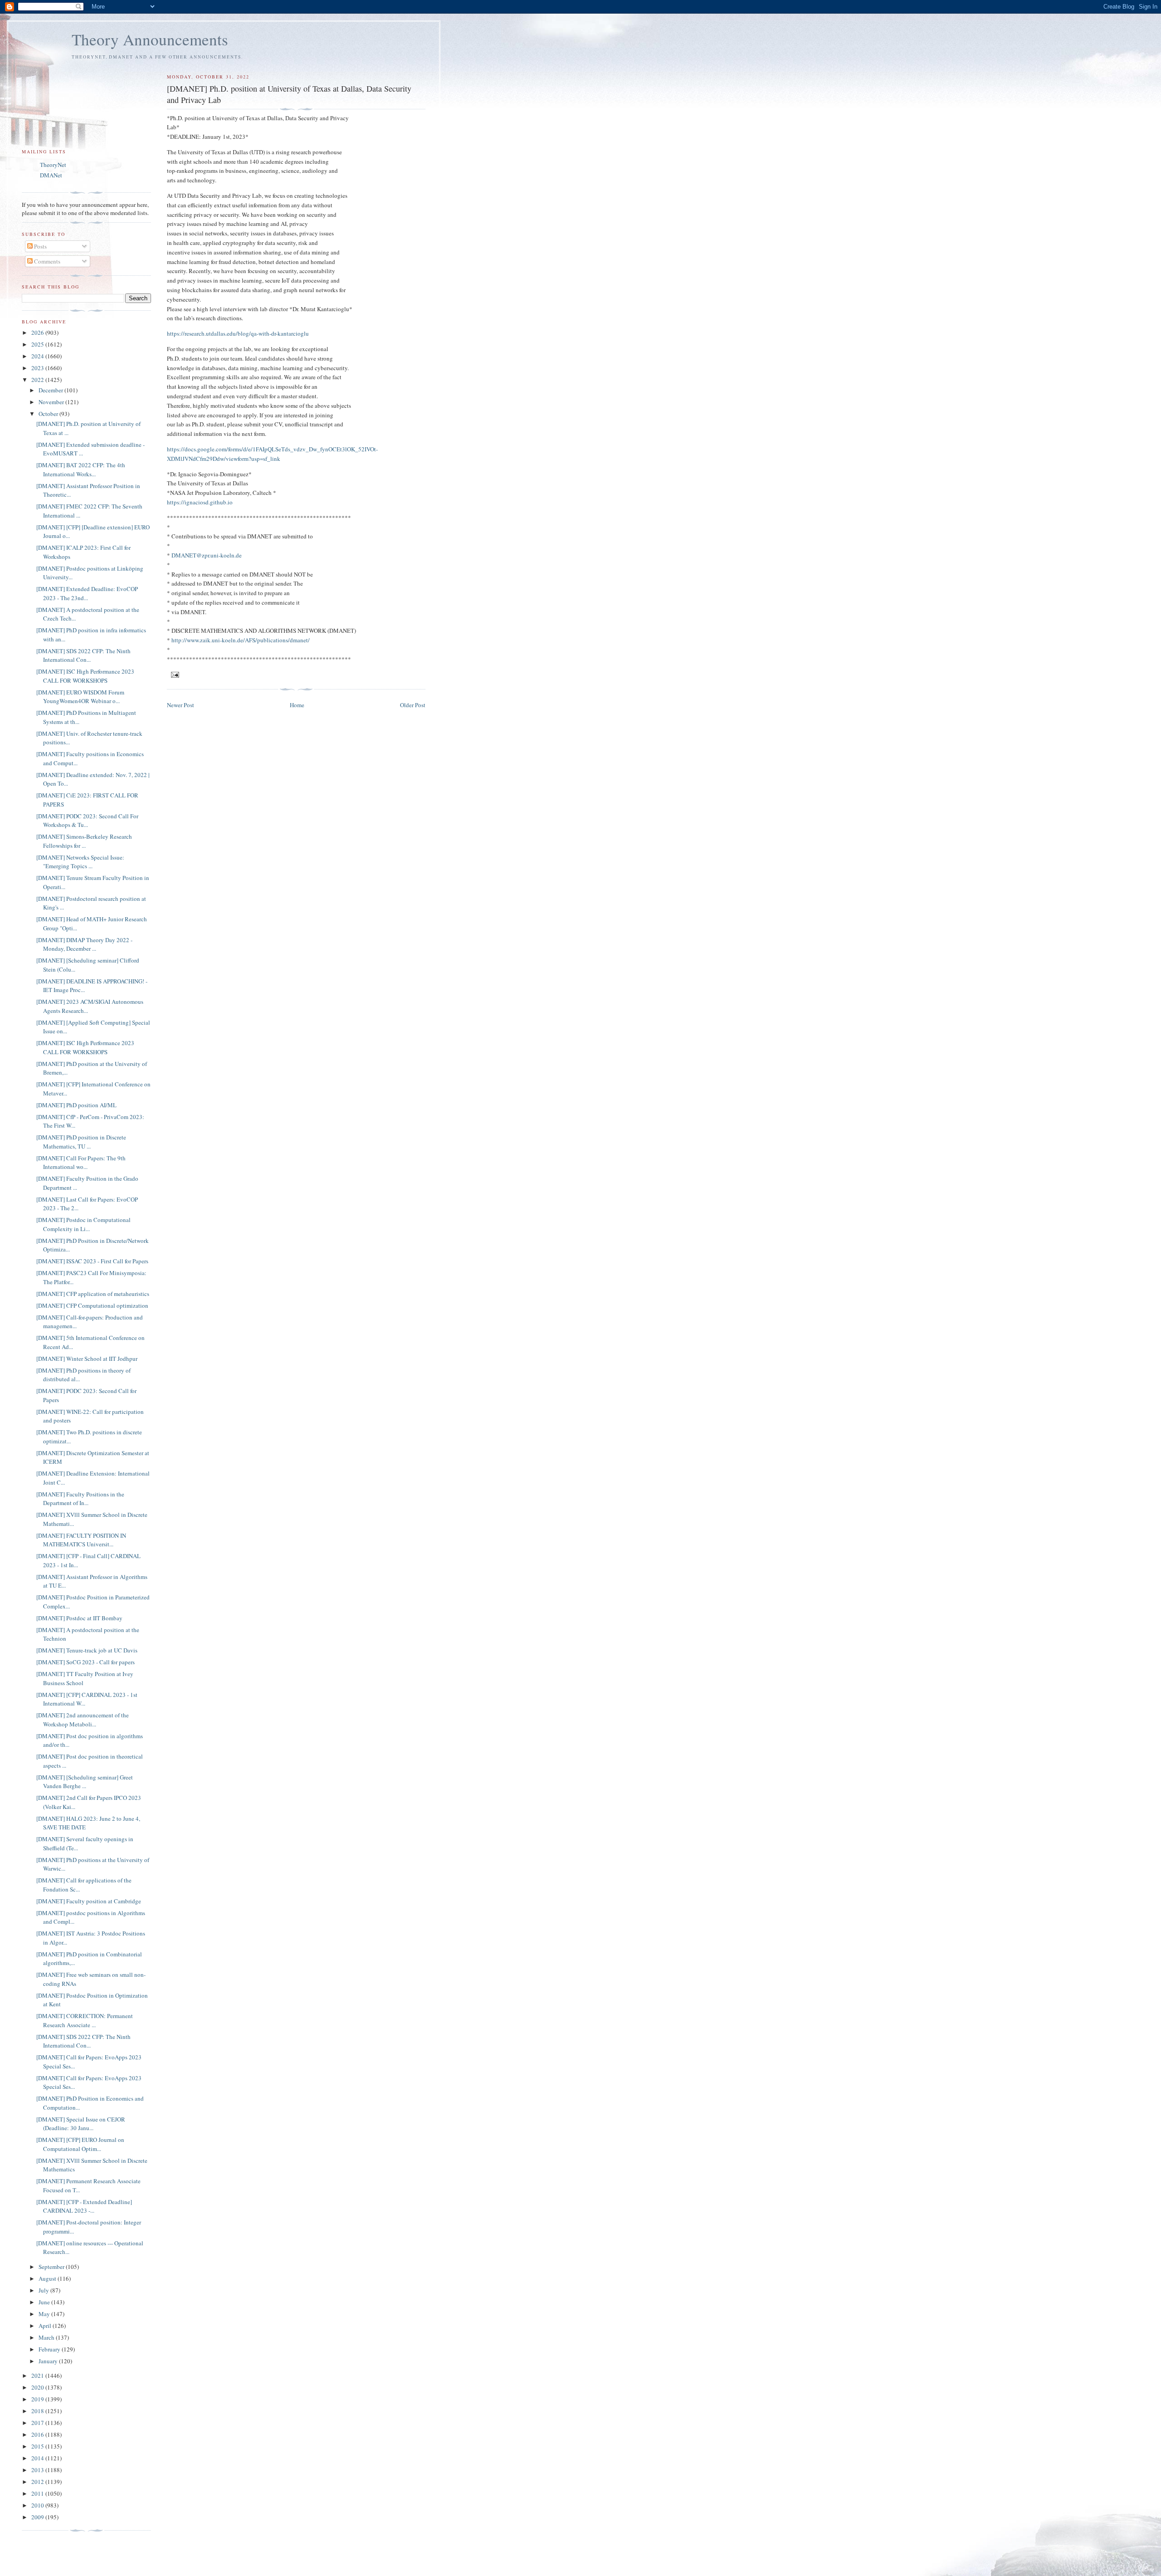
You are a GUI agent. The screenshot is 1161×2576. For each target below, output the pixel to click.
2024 (38, 356)
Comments (46, 261)
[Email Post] (175, 674)
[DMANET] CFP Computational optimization (92, 1305)
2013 (38, 2470)
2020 (38, 2387)
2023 (38, 368)
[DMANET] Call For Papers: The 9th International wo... (81, 1163)
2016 (38, 2434)
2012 (38, 2482)
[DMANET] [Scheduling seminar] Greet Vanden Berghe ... (85, 1782)
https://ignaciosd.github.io (200, 502)
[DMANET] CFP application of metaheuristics (93, 1294)
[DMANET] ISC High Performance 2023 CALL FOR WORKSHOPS (85, 676)
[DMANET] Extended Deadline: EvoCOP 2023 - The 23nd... (87, 593)
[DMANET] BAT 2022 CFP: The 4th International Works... (81, 469)
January (49, 2361)
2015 (38, 2446)
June (45, 2302)
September (52, 2267)
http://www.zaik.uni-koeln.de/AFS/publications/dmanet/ (241, 640)
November (52, 402)
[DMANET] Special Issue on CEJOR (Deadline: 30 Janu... (81, 2124)
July (44, 2290)
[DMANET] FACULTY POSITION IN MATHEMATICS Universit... (81, 1540)
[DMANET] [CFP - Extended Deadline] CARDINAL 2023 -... (84, 2206)
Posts (40, 246)
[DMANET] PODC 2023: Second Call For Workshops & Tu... (87, 821)
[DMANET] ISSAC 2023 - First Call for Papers (92, 1261)
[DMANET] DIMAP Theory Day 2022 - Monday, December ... (84, 944)
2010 (38, 2505)
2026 (38, 332)
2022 (38, 380)
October (49, 414)
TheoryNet (53, 165)
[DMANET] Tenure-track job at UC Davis (87, 1650)
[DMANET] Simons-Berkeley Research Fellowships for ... (84, 841)
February (50, 2349)
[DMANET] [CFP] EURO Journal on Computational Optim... (80, 2144)
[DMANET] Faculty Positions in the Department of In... (80, 1499)
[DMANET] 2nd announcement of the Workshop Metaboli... (83, 1720)
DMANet (51, 175)
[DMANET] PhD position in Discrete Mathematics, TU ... (81, 1142)
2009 (38, 2517)
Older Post (413, 705)
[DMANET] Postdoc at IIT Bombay (79, 1618)
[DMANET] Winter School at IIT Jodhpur (87, 1359)
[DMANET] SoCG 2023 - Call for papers (85, 1662)
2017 (38, 2423)
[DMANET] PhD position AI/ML (76, 1105)
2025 (38, 344)
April (46, 2326)
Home (297, 705)
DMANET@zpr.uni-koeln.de (207, 555)
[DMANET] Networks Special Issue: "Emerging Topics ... (80, 862)
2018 (38, 2411)
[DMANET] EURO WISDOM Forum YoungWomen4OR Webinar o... (80, 697)
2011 (38, 2493)
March (47, 2337)
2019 (38, 2399)
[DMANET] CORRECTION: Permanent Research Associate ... (85, 2020)
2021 (38, 2376)
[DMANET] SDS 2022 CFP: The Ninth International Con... (83, 655)
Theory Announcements (150, 39)
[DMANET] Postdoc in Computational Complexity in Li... (83, 1224)
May (45, 2314)
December (51, 390)
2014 (38, 2458)
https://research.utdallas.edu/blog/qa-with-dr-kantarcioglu (238, 333)
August (48, 2278)
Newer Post (180, 705)
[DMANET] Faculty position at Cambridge (89, 1901)
